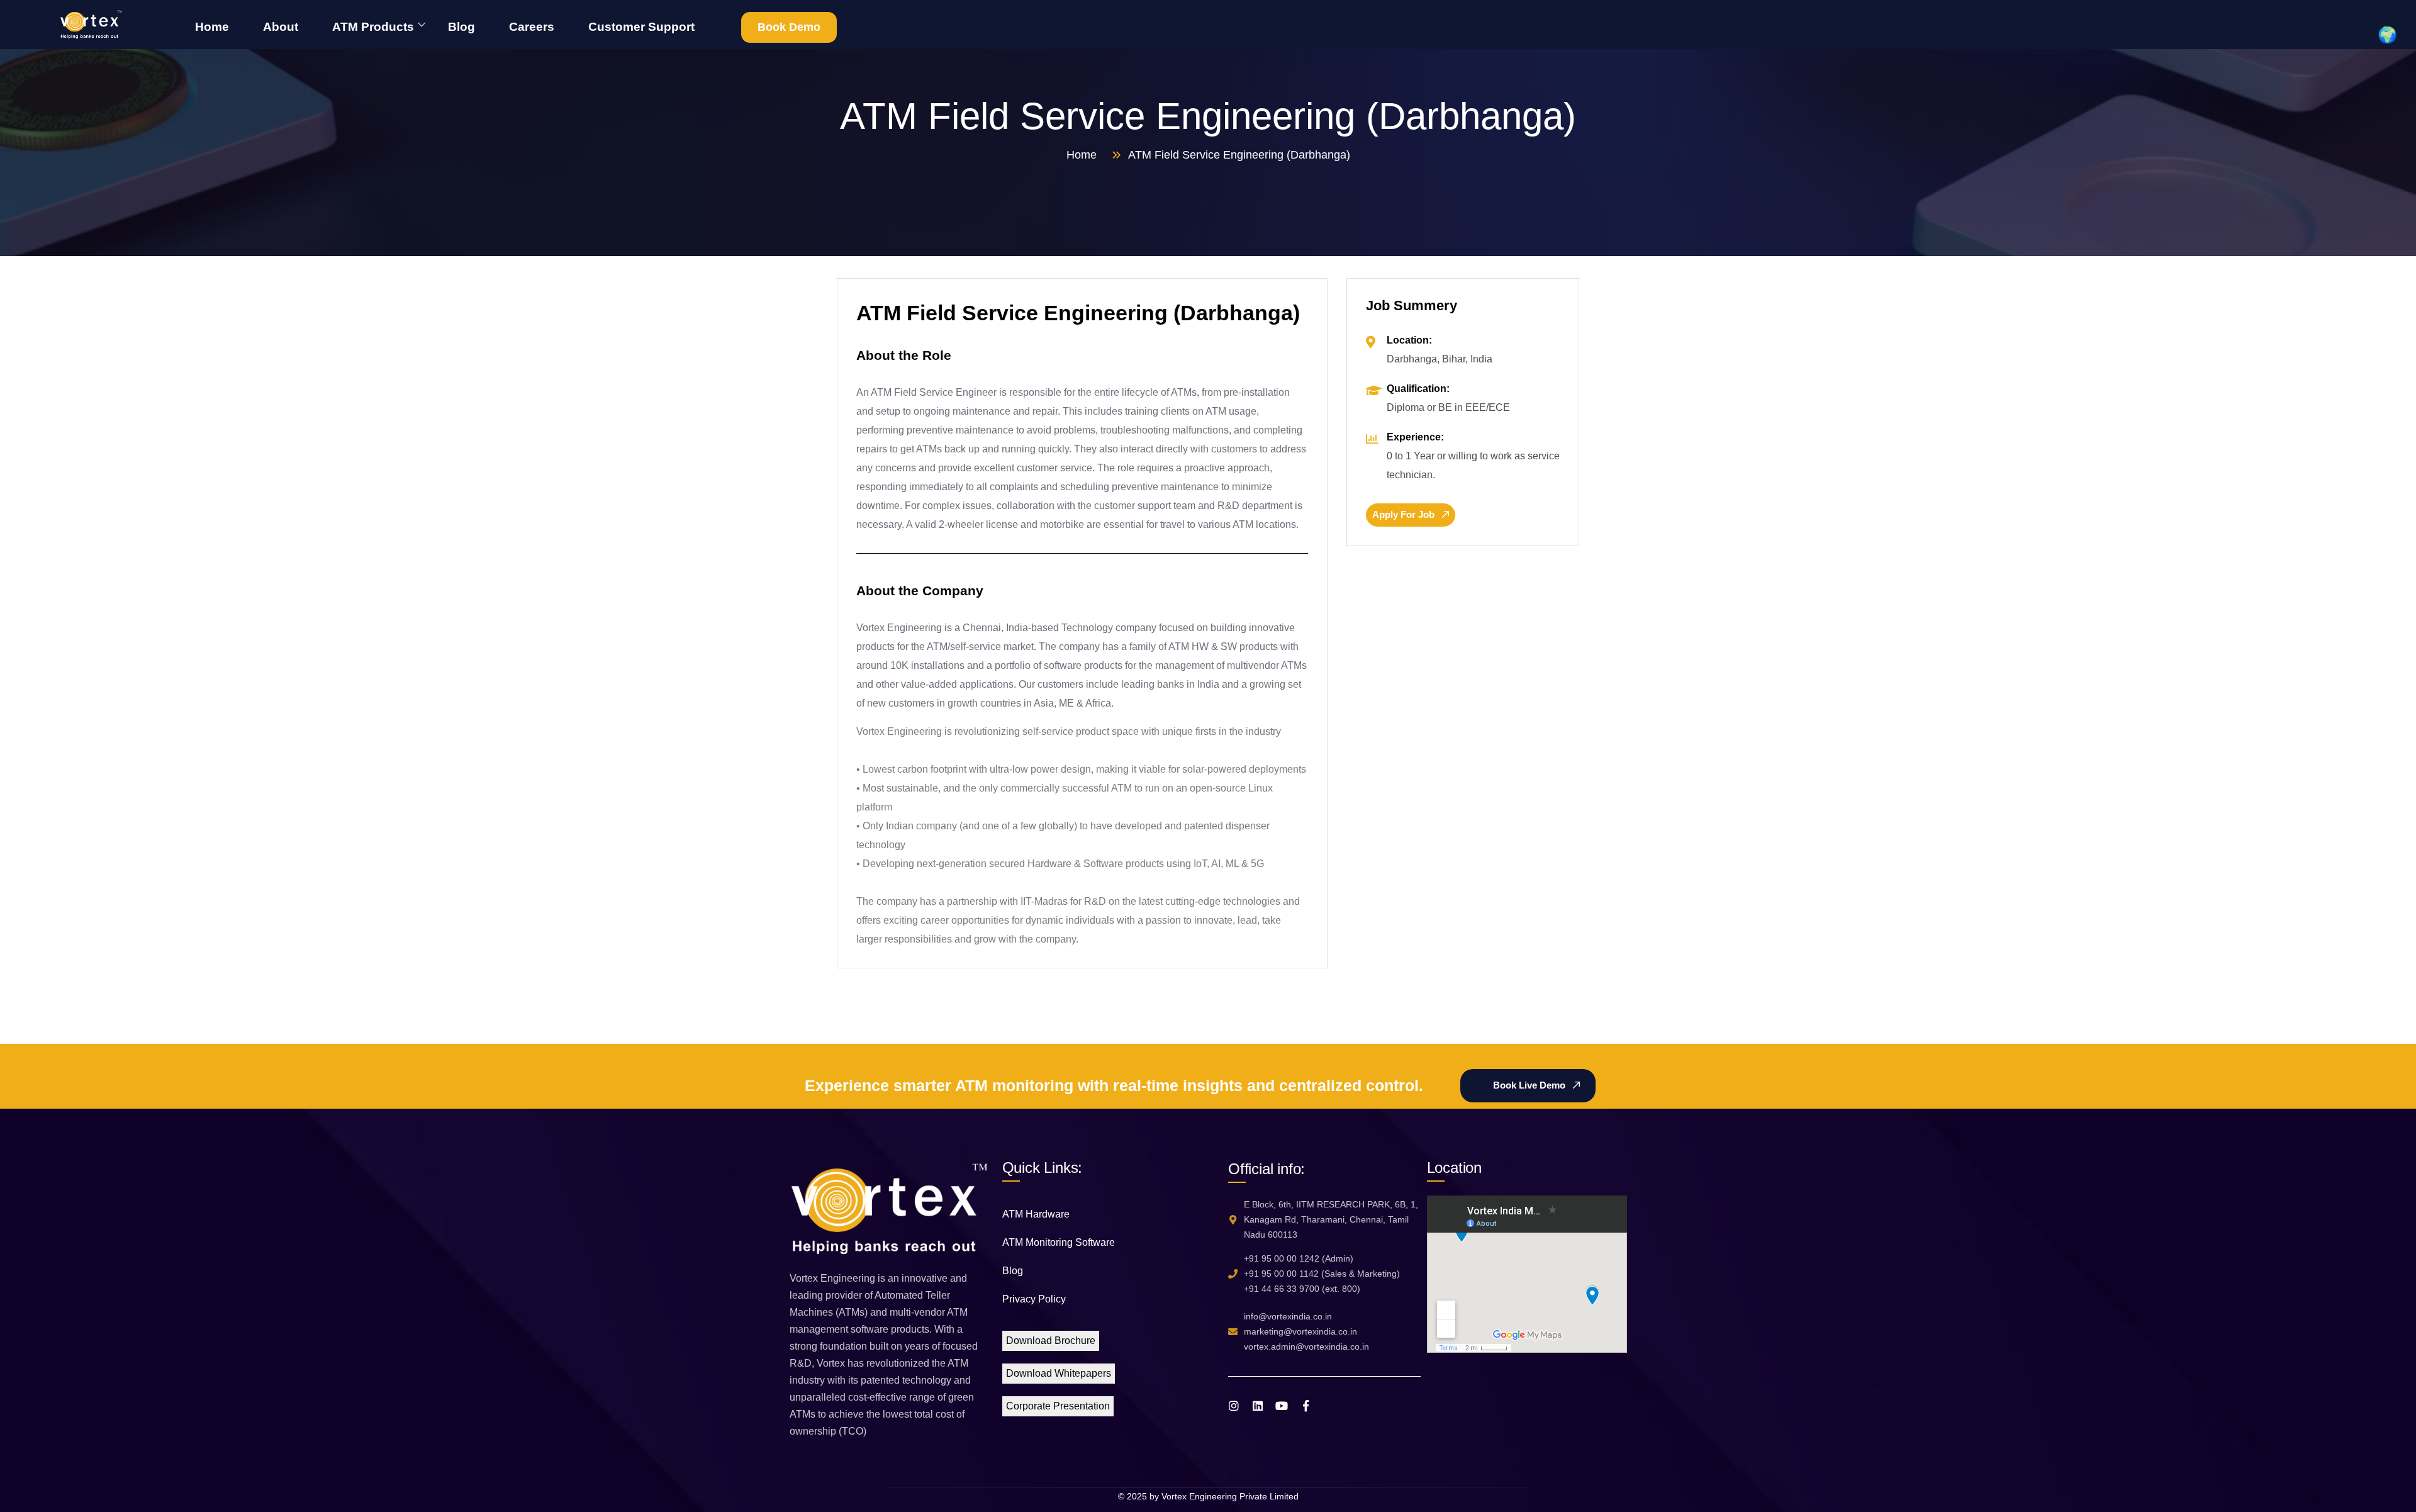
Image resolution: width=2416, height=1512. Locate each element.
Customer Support (641, 27)
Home (212, 27)
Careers (532, 27)
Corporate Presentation (1058, 1406)
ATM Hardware (1036, 1214)
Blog (461, 27)
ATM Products (373, 27)
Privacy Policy (1034, 1299)
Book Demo (789, 27)
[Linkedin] (1258, 1406)
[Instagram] (1234, 1406)
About (281, 27)
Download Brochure (1051, 1341)
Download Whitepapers (1059, 1373)
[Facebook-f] (1306, 1406)
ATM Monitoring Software (1059, 1242)
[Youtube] (1282, 1406)
